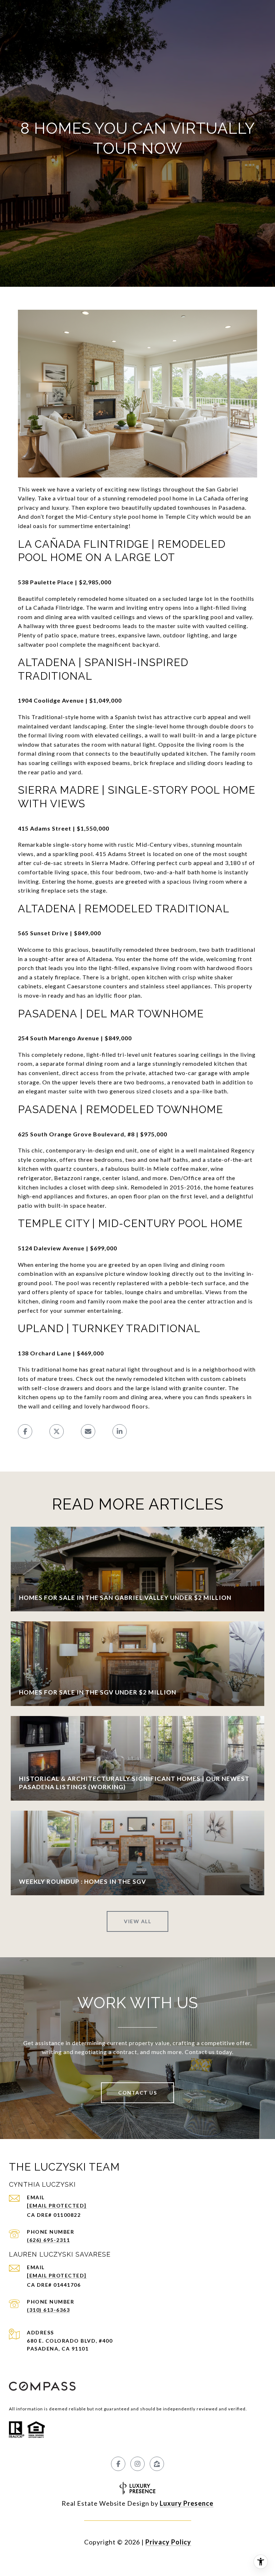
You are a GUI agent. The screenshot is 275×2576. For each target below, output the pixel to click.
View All (137, 1921)
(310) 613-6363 (48, 2310)
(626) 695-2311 (48, 2240)
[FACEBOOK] (118, 2464)
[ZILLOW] (157, 2464)
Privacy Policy (168, 2542)
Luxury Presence (187, 2503)
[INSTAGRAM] (137, 2464)
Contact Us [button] (137, 2093)
